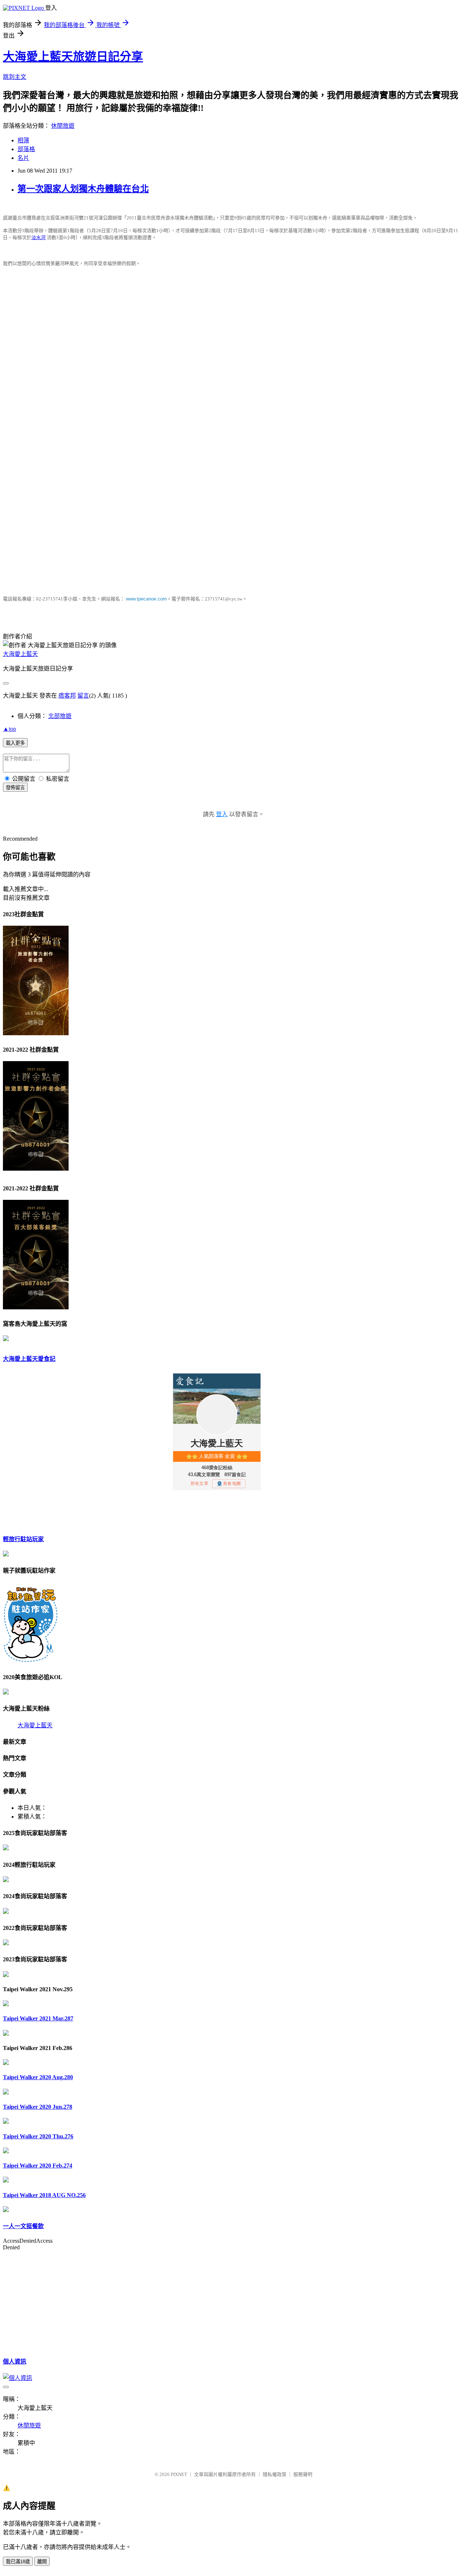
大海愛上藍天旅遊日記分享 (73, 57)
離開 (42, 2562)
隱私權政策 (275, 2474)
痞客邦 (67, 696)
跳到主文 (15, 77)
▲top (9, 729)
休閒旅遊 (63, 126)
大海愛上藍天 (20, 654)
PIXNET (179, 2474)
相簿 (23, 140)
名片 (23, 158)
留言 (83, 696)
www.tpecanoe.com (146, 599)
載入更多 (15, 743)
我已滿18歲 (18, 2562)
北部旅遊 (60, 716)
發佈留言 (15, 788)
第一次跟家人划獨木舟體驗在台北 (83, 189)
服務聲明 (303, 2474)
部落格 (26, 149)
